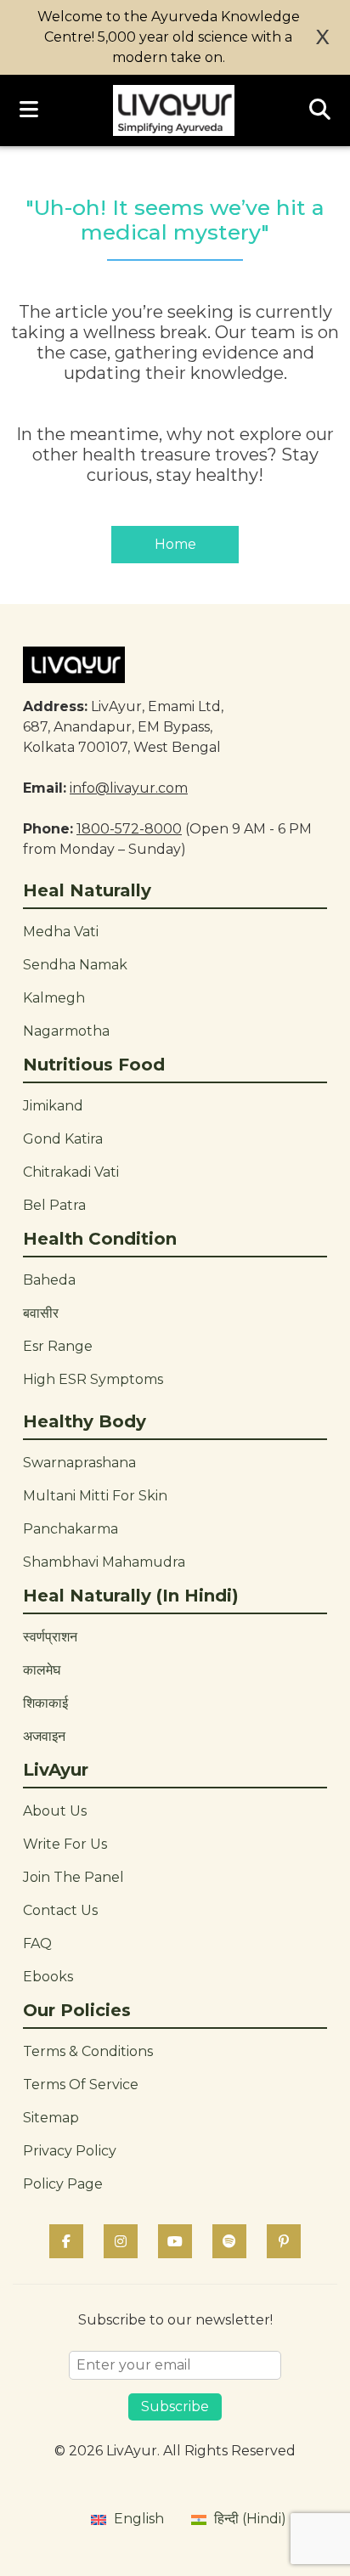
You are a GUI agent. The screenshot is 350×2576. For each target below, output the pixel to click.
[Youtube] (175, 2241)
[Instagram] (121, 2241)
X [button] (323, 37)
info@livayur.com (129, 788)
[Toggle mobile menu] (29, 110)
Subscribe (175, 2407)
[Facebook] (66, 2241)
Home (175, 544)
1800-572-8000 (129, 829)
